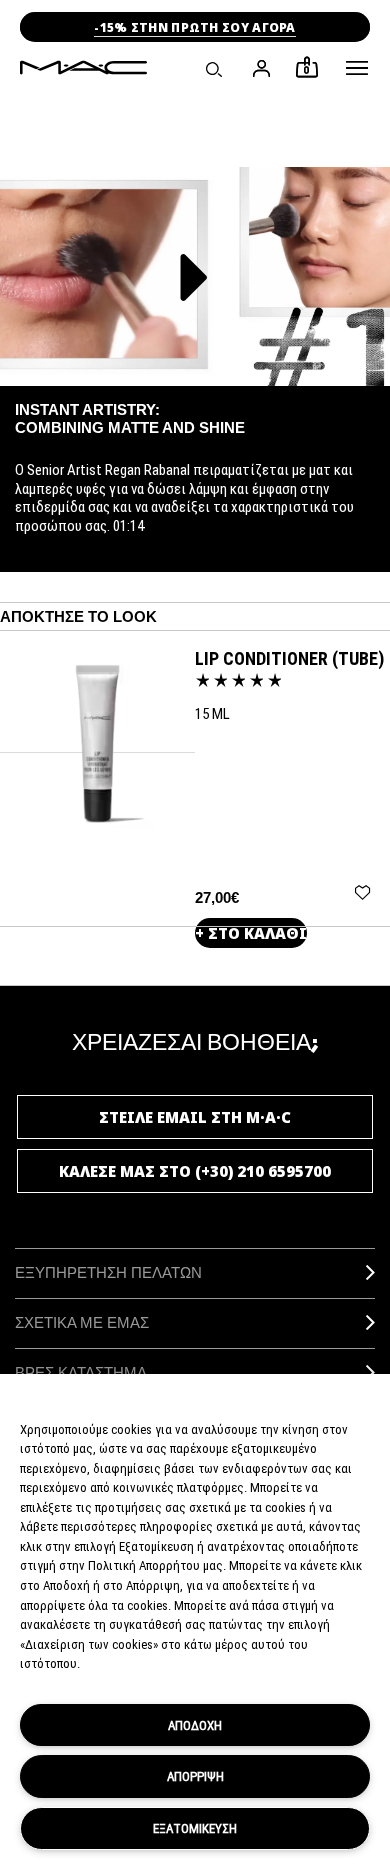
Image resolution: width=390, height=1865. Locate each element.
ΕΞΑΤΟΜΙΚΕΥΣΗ (195, 1828)
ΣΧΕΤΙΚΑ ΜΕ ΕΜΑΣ (82, 1322)
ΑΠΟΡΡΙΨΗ (195, 1776)
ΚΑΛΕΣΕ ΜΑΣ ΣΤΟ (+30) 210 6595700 (195, 1171)
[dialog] (289, 658)
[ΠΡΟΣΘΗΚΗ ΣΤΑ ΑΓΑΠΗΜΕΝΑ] (362, 891)
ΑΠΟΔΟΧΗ (195, 1725)
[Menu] (357, 68)
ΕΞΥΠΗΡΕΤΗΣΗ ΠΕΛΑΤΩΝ (108, 1272)
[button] (357, 68)
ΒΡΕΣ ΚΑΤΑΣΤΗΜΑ (81, 1372)
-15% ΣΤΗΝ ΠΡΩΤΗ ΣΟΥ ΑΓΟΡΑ (195, 27)
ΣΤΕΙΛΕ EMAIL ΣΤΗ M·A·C (195, 1117)
